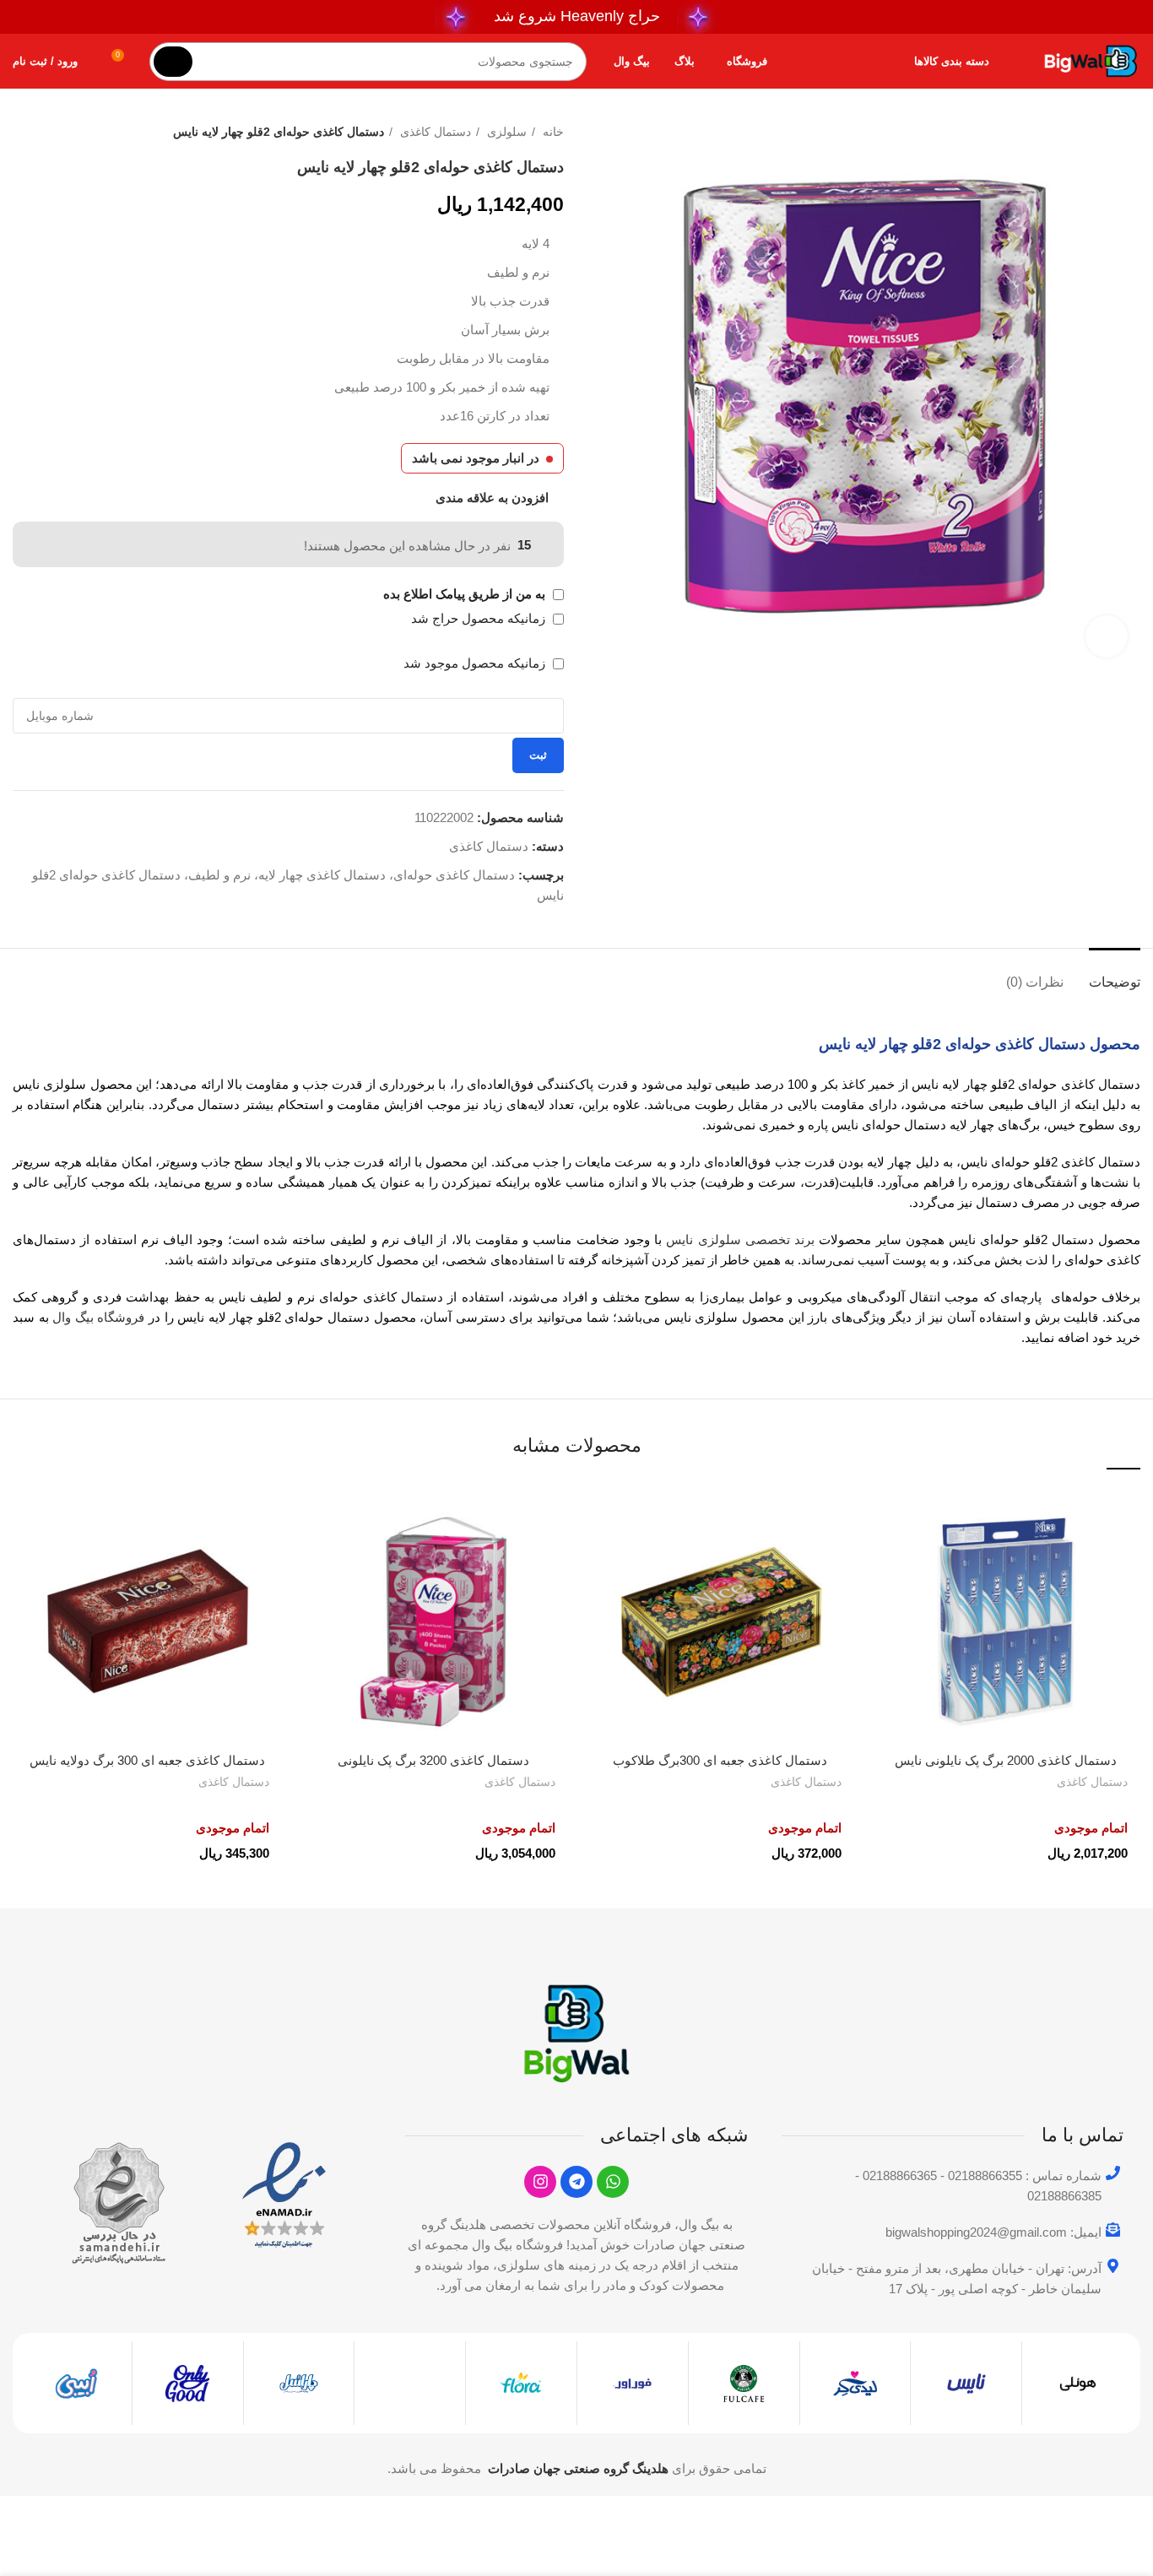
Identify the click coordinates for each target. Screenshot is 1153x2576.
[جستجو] (173, 62)
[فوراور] (633, 2384)
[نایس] (966, 2384)
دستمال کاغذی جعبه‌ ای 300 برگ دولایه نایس (147, 1760)
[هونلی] (1077, 2384)
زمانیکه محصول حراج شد (480, 618)
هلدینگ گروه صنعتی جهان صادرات (578, 2468)
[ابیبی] (76, 2384)
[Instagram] (540, 2182)
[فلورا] (521, 2384)
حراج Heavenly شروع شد (577, 16)
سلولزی (505, 132)
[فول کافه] (744, 2384)
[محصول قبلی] (55, 132)
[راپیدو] (410, 2368)
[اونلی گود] (188, 2384)
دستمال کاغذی (434, 132)
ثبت (538, 755)
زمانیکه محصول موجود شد (476, 663)
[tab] (1115, 974)
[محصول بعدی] (21, 132)
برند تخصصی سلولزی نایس (740, 1239)
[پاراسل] (299, 2384)
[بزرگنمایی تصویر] (1107, 636)
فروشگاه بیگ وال (98, 1317)
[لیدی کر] (855, 2384)
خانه (552, 132)
